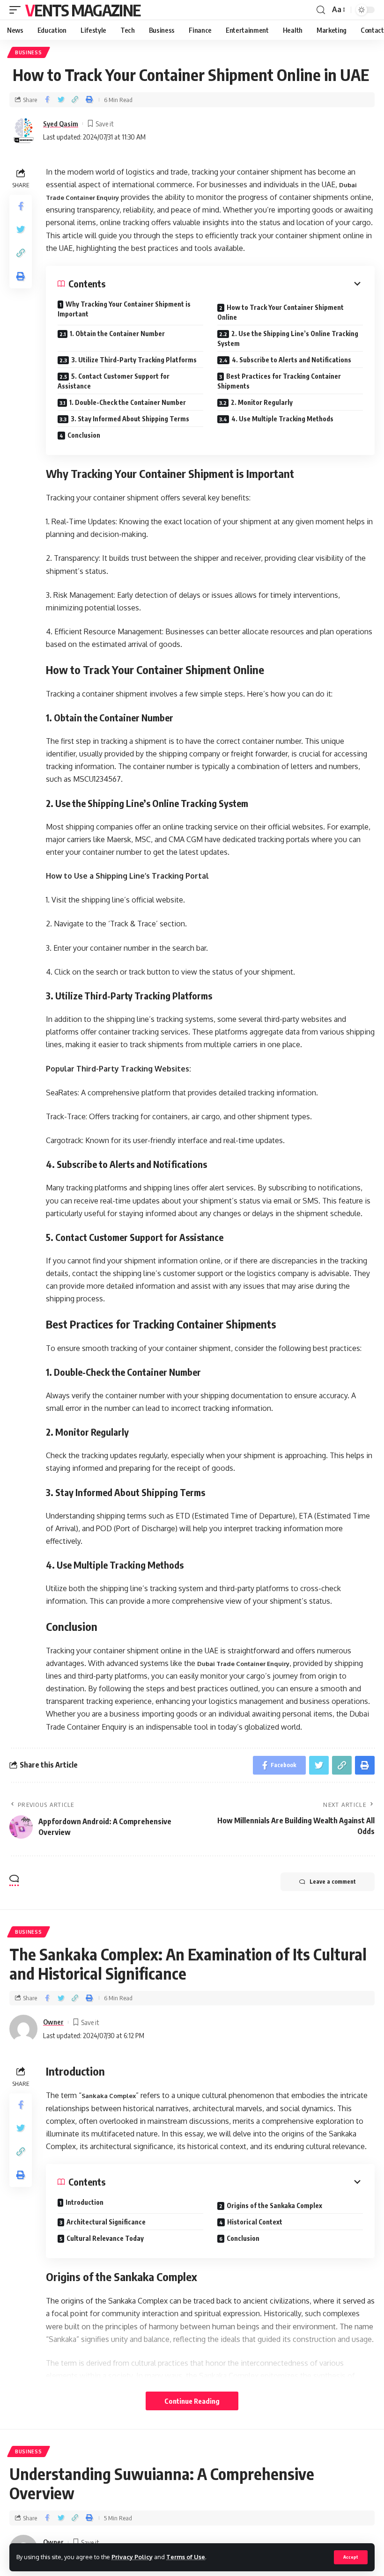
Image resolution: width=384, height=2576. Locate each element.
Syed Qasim (61, 124)
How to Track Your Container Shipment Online (281, 312)
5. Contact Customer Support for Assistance (114, 381)
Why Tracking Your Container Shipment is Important (124, 309)
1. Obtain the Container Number (117, 334)
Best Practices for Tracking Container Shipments (279, 381)
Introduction (85, 2202)
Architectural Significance (106, 2222)
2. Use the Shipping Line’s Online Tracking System (288, 338)
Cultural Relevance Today (105, 2238)
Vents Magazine (83, 10)
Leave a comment (333, 1882)
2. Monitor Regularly (262, 402)
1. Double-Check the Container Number (128, 402)
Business (29, 52)
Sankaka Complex (109, 2096)
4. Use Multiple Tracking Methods (282, 419)
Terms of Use (186, 2557)
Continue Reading (192, 2401)
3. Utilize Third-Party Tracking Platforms (134, 360)
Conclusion (84, 435)
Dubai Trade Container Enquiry (243, 1664)
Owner (53, 2022)
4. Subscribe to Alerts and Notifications (292, 360)
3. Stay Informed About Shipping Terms (130, 419)
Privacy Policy (132, 2557)
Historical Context (255, 2222)
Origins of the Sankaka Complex (274, 2205)
